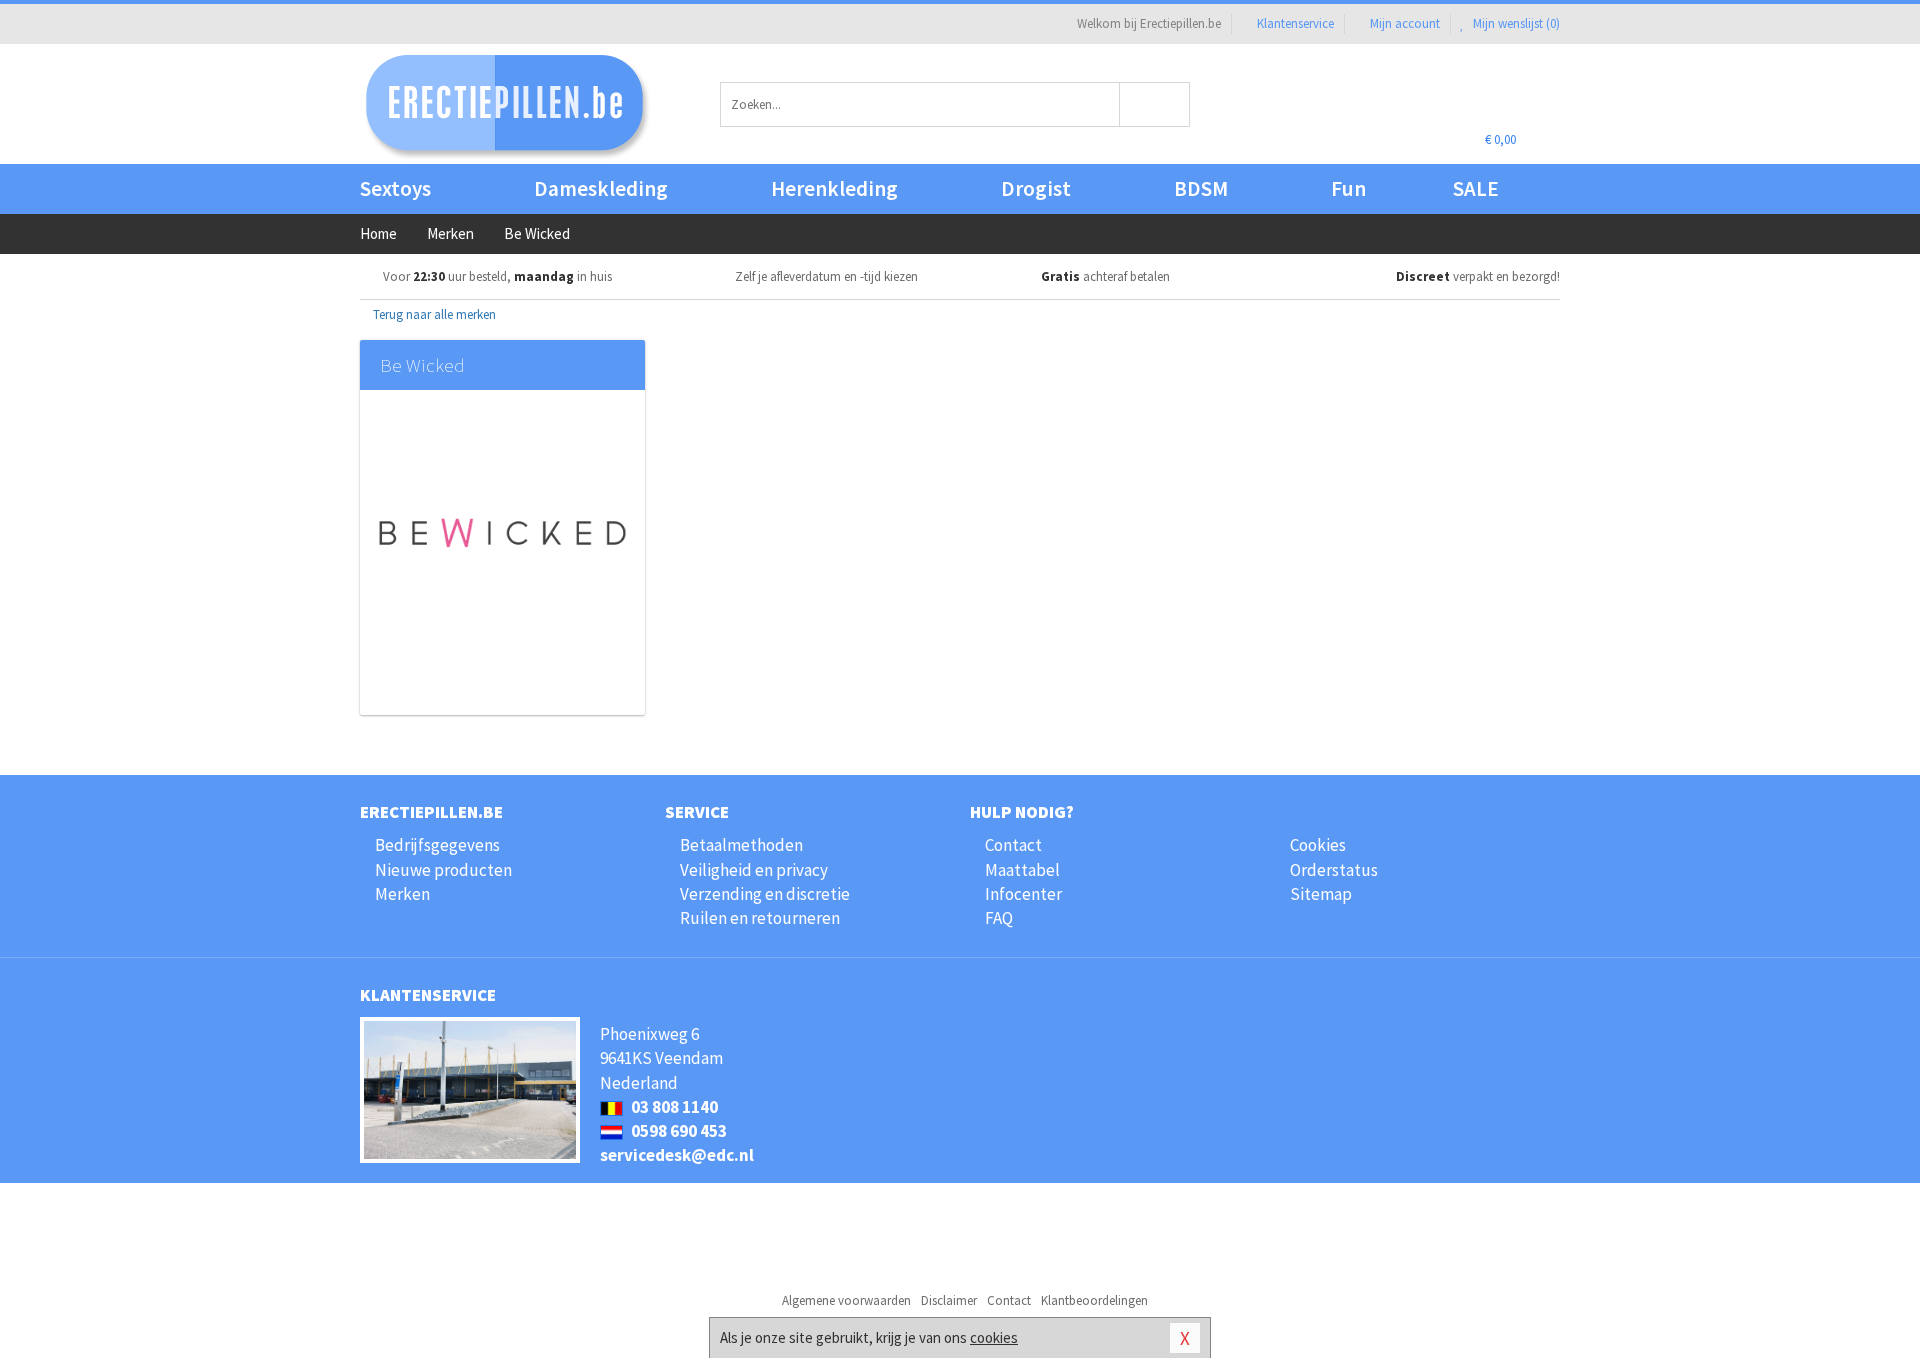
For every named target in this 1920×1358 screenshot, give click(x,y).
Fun (1348, 188)
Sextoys (395, 188)
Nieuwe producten (443, 870)
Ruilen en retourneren (760, 918)
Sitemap (1321, 894)
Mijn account (1405, 23)
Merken (402, 894)
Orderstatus (1334, 870)
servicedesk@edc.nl (677, 1155)
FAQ (999, 918)
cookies (994, 1337)
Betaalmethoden (741, 845)
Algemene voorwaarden (846, 1300)
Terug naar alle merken (433, 314)
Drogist (1036, 188)
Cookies (1318, 845)
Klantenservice (1295, 23)
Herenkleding (834, 188)
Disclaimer (949, 1300)
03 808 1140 (673, 1107)
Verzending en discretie (765, 894)
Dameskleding (601, 188)
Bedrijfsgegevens (437, 845)
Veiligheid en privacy (754, 870)
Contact (1013, 845)
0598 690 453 (677, 1131)
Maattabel (1022, 870)
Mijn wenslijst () (1515, 23)
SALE (1476, 188)
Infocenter (1023, 894)
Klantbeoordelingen (1094, 1300)
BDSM (1201, 188)
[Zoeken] (1155, 104)
